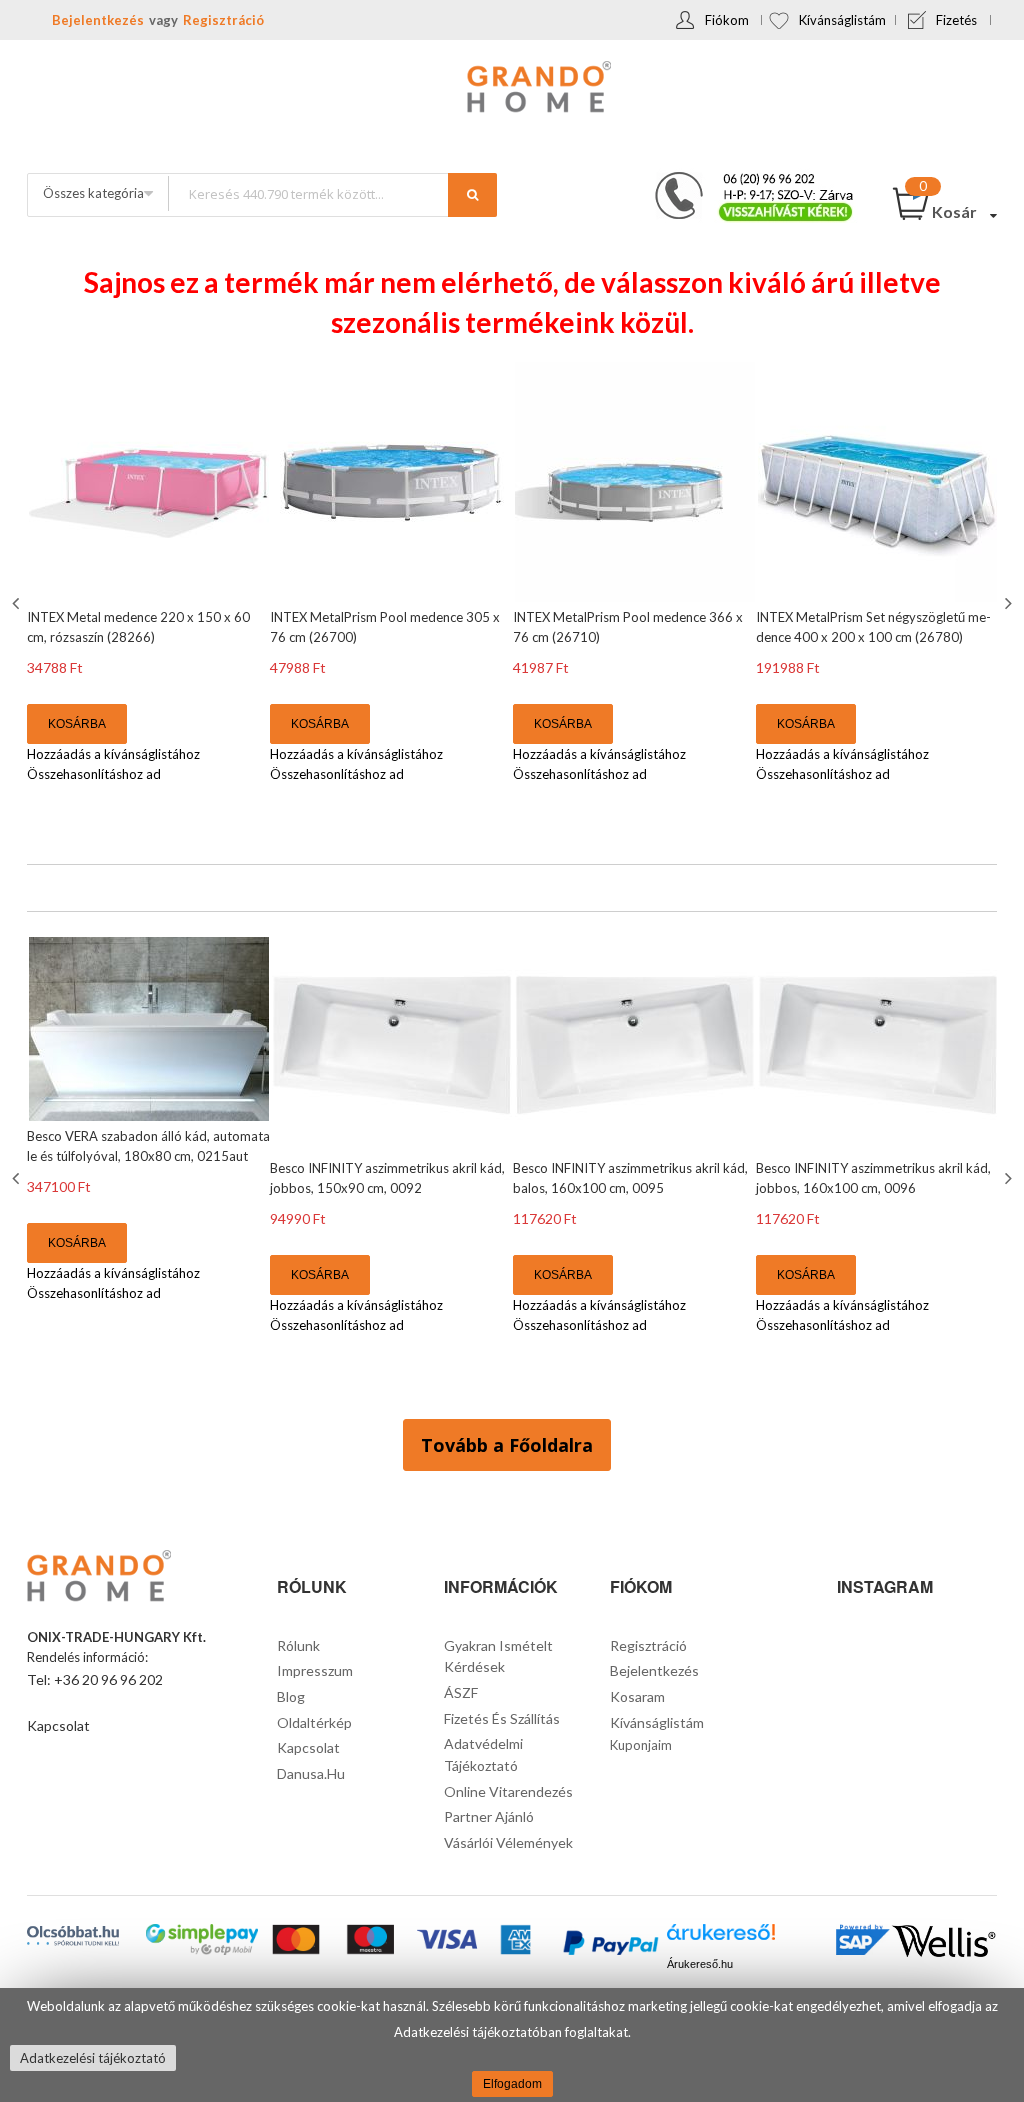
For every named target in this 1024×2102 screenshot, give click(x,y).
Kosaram (637, 1696)
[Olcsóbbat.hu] (73, 1935)
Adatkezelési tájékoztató (93, 2058)
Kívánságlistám (842, 20)
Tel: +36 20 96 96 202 (95, 1679)
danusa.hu (311, 1773)
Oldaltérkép (314, 1722)
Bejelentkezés (98, 20)
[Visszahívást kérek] (746, 178)
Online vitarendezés (508, 1791)
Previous (18, 603)
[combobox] (332, 193)
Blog (291, 1696)
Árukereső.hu (700, 1964)
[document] (512, 2045)
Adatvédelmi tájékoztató (483, 1754)
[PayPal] (610, 1945)
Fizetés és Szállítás (502, 1718)
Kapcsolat (58, 1725)
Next (1006, 603)
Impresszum (315, 1670)
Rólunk (298, 1645)
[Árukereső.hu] (720, 1939)
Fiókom (727, 20)
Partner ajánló (489, 1816)
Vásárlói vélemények (508, 1842)
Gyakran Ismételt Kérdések (498, 1656)
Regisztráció (223, 20)
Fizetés (956, 20)
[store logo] (512, 89)
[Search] (472, 195)
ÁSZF (461, 1692)
